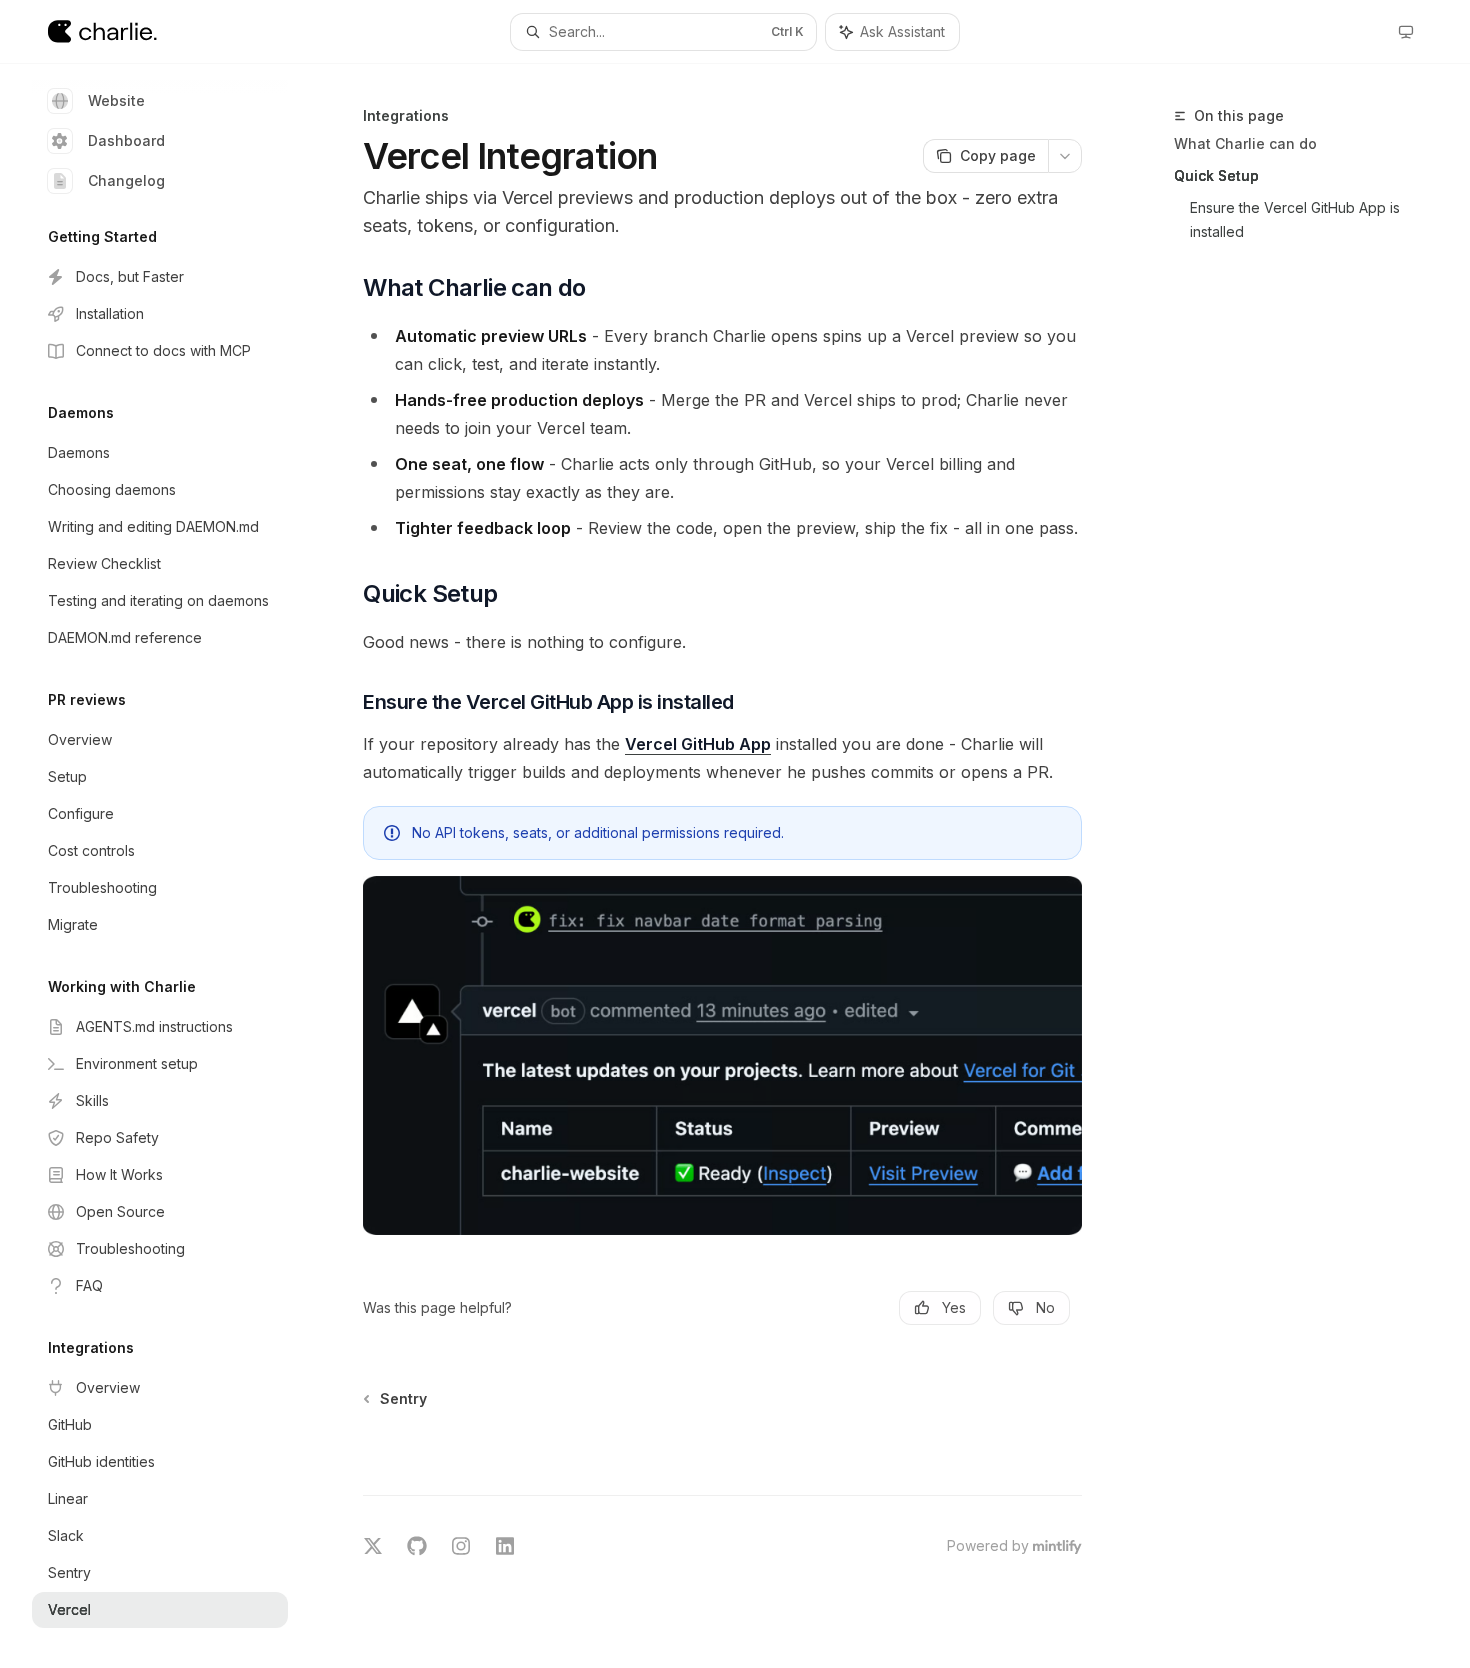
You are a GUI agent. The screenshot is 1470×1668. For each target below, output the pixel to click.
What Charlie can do (1245, 143)
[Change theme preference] (1406, 32)
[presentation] (176, 866)
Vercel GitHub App (698, 744)
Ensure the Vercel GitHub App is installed (1297, 219)
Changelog (126, 180)
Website (116, 100)
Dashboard (126, 140)
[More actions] (1065, 156)
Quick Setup (1216, 175)
